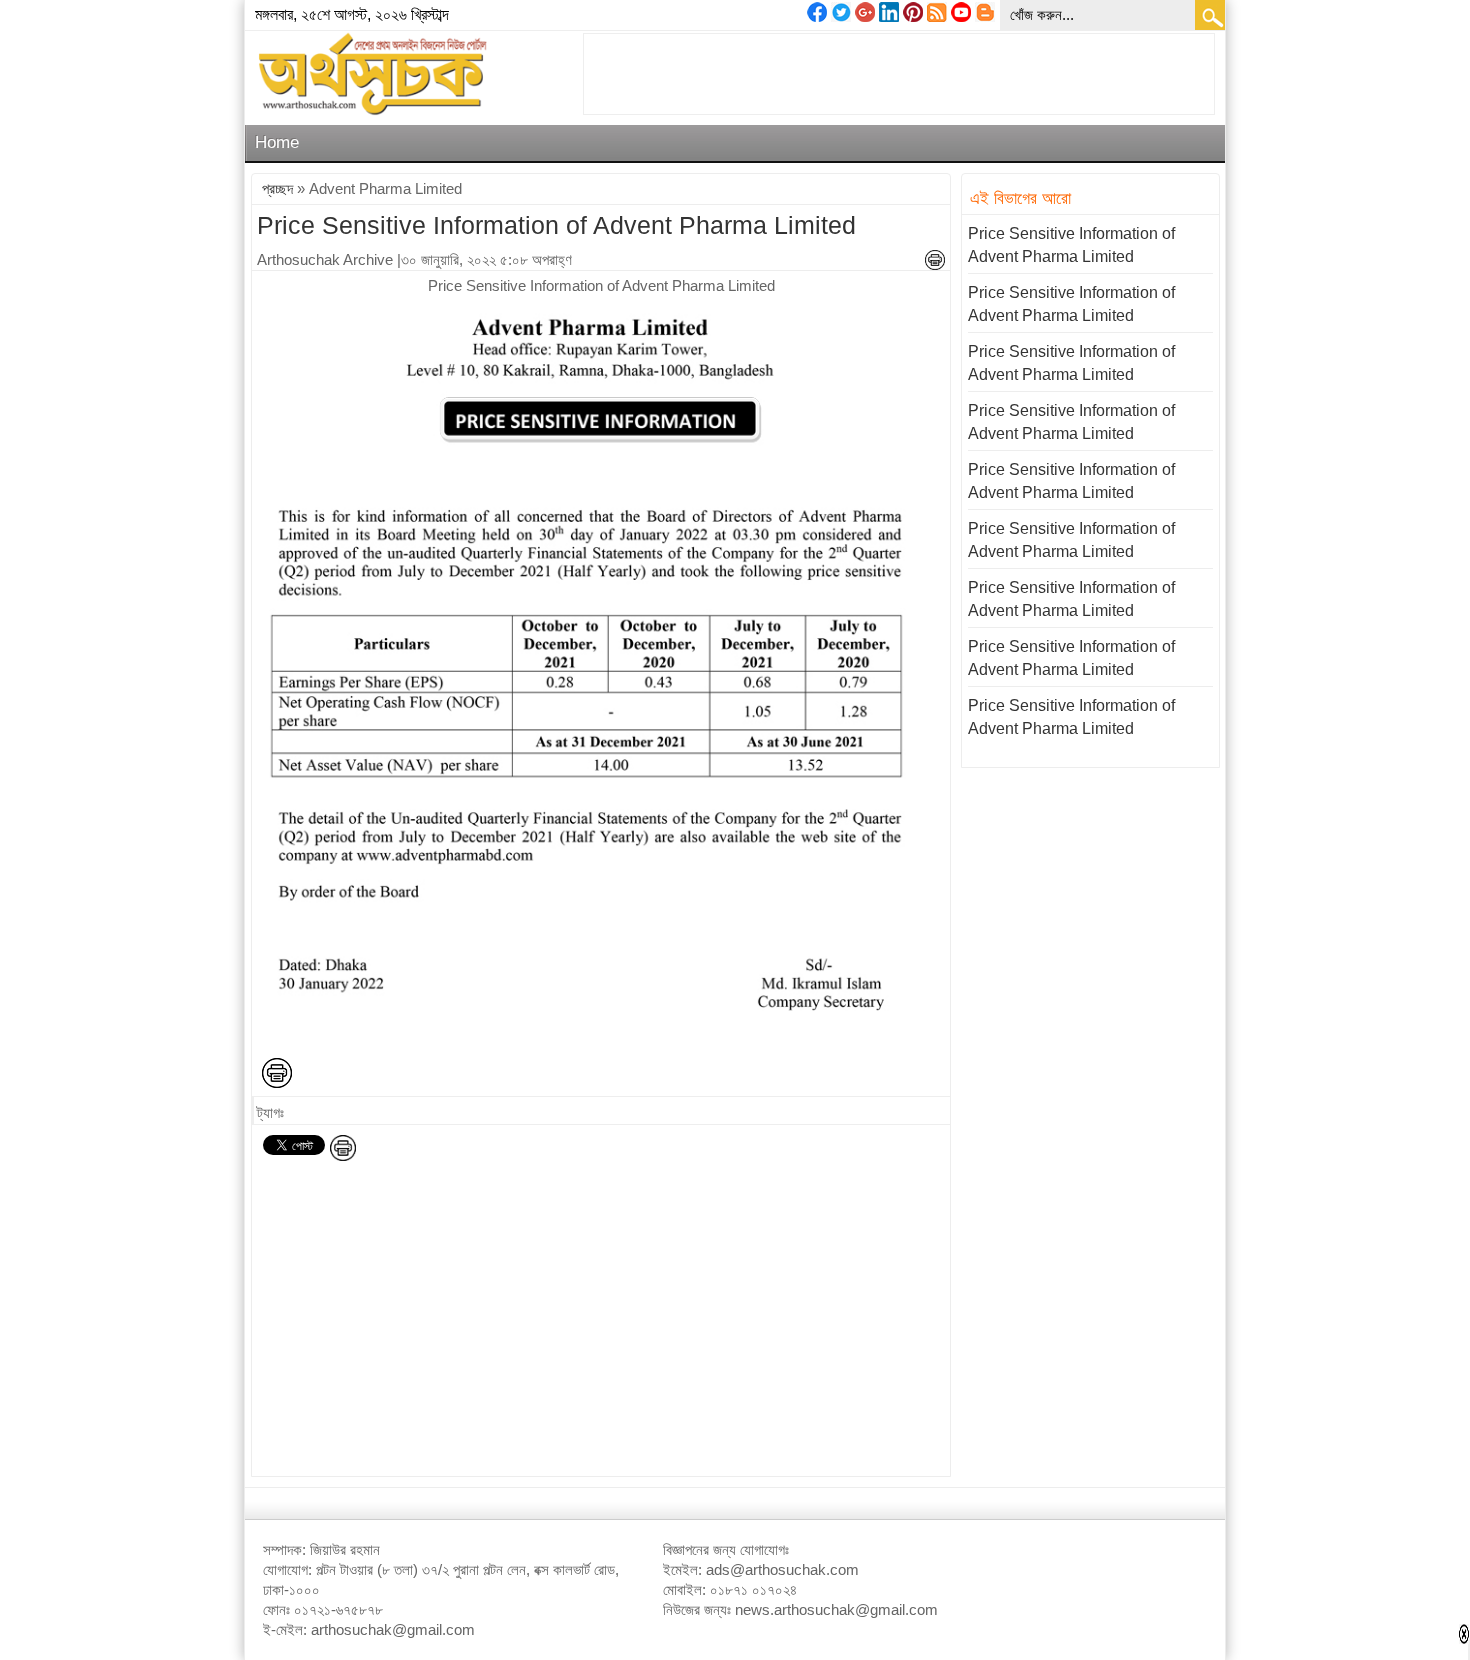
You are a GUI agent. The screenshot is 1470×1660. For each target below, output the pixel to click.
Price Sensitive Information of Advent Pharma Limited (556, 225)
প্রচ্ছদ (277, 188)
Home (277, 142)
